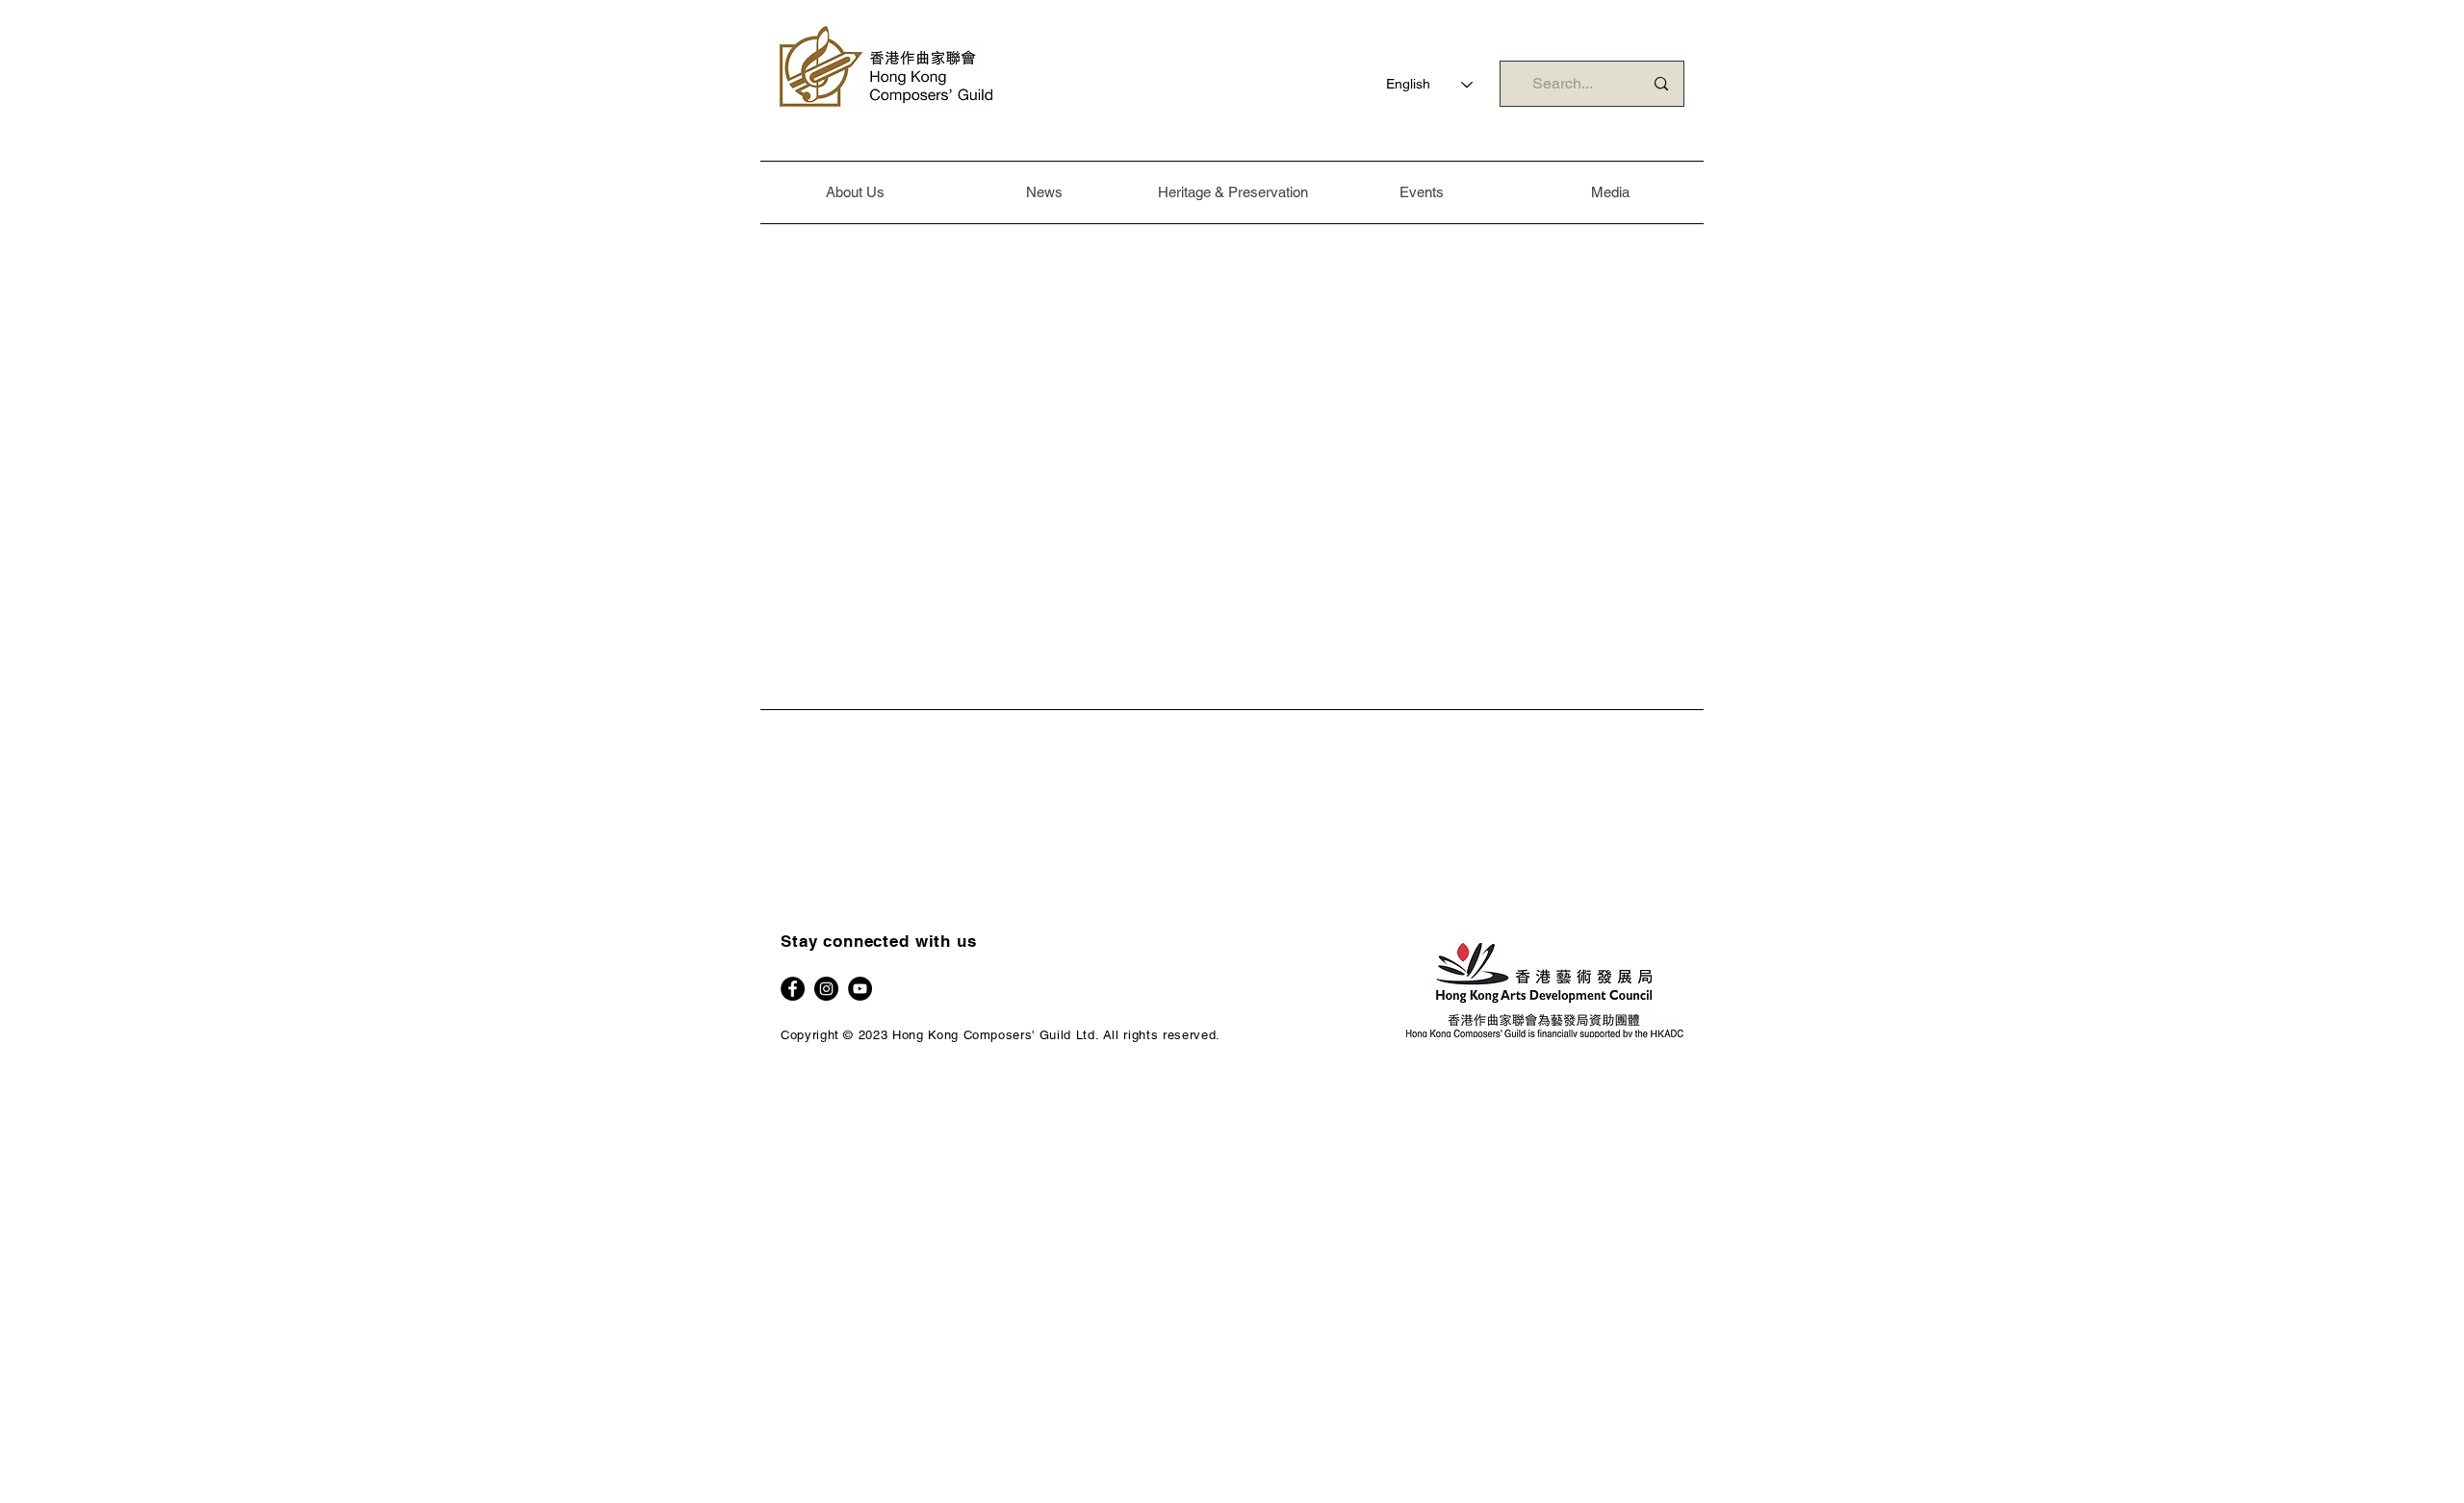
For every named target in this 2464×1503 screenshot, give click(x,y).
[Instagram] (826, 989)
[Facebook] (793, 989)
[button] (855, 192)
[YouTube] (860, 989)
